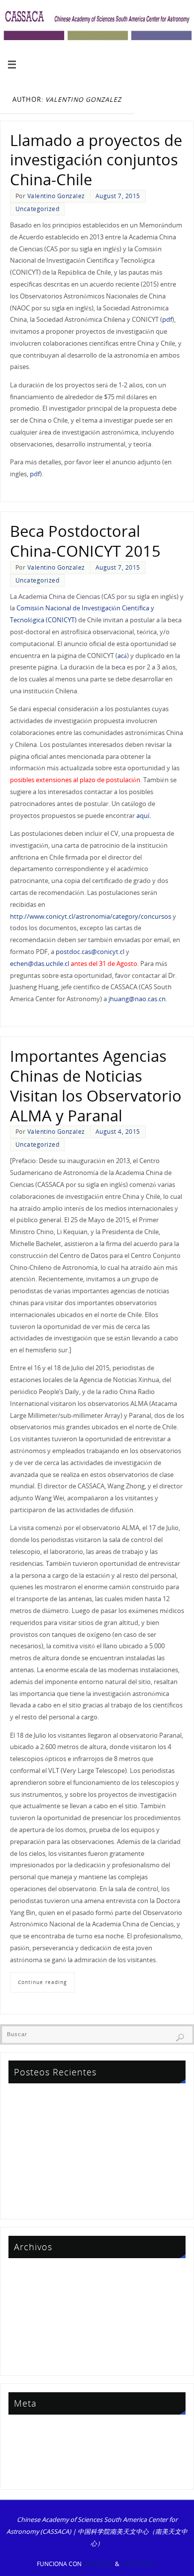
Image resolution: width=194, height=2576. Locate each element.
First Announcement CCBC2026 (56, 2124)
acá (122, 656)
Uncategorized (38, 209)
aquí (143, 816)
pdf (167, 320)
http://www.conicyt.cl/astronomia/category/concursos (91, 917)
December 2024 (33, 2302)
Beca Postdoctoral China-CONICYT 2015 (85, 541)
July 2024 (23, 2316)
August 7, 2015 (118, 196)
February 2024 (31, 2330)
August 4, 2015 (118, 1132)
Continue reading (42, 1982)
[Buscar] (180, 2038)
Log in (19, 2429)
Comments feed (34, 2458)
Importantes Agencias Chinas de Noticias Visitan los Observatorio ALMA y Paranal (96, 1085)
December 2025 (33, 2273)
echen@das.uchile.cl (40, 964)
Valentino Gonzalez (56, 196)
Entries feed (27, 2444)
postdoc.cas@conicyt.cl (90, 952)
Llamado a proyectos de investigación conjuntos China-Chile (96, 160)
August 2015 (28, 2359)
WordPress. (139, 2564)
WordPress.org (32, 2472)
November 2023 (34, 2344)
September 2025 (34, 2287)
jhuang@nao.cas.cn (137, 999)
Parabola (98, 2564)
